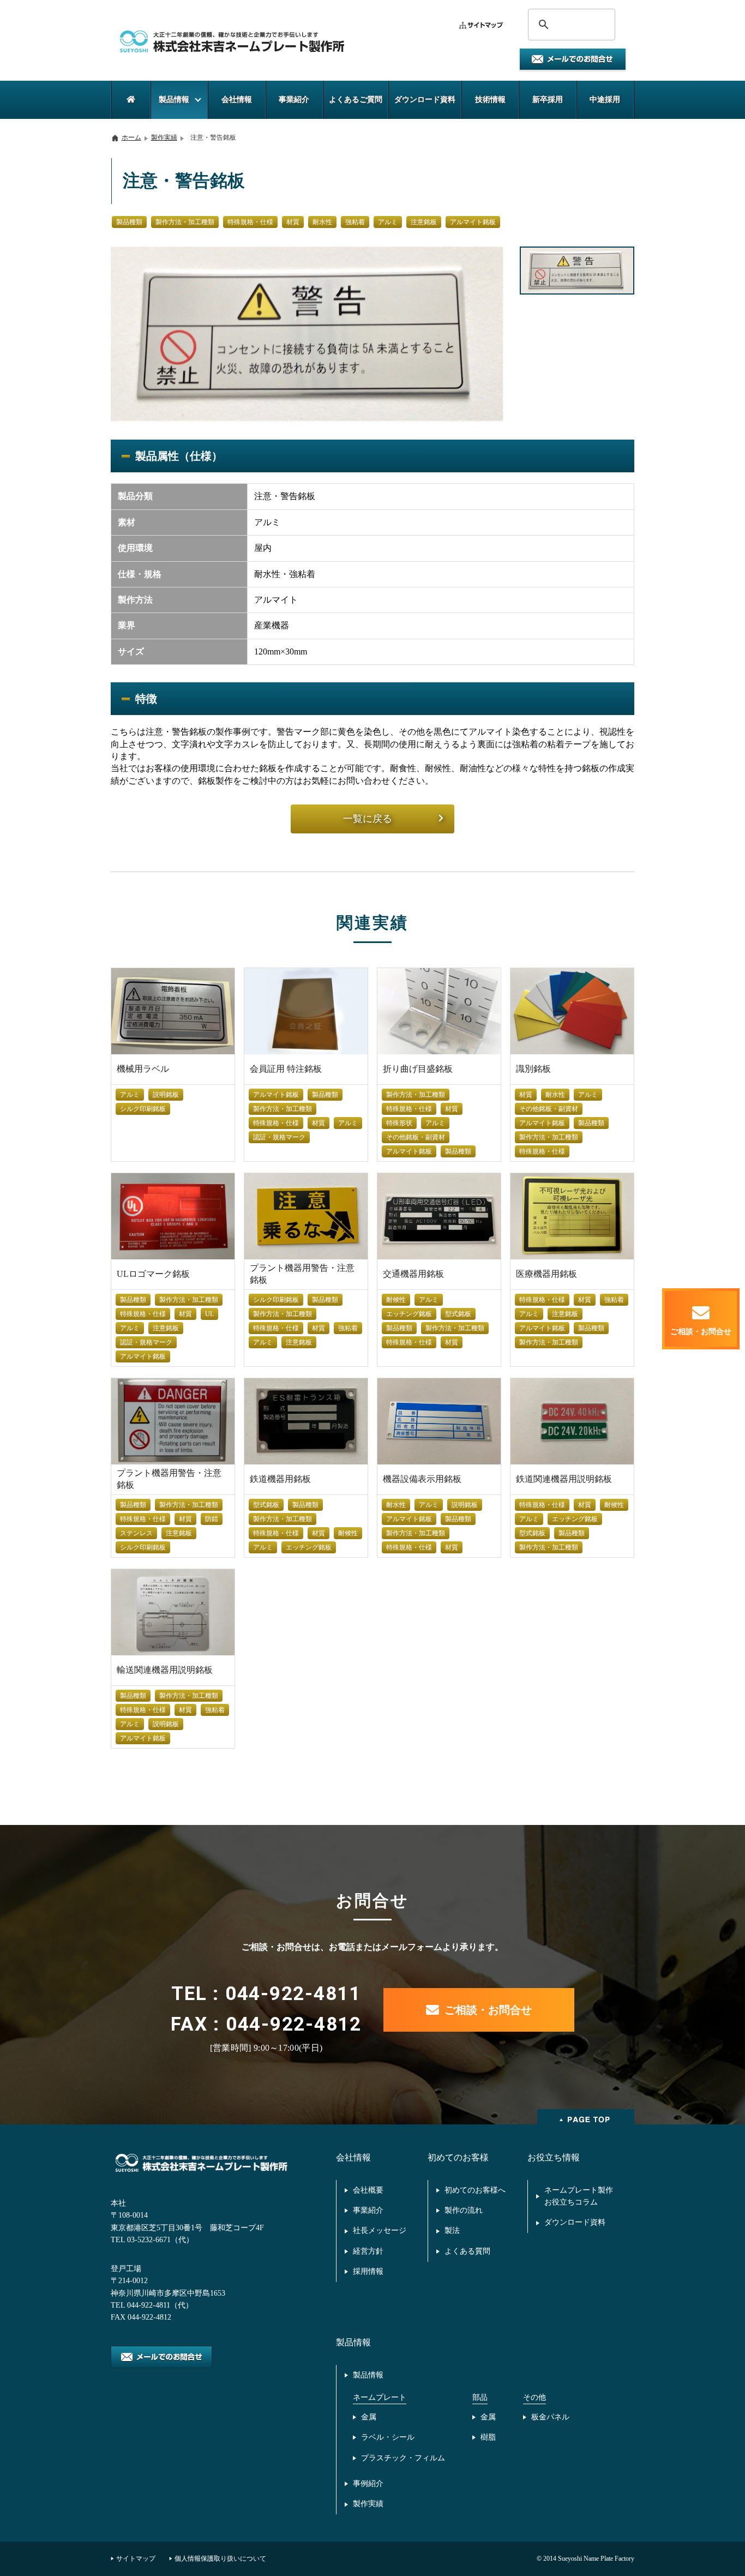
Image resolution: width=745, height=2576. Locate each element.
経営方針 (368, 2251)
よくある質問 (467, 2251)
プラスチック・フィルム (403, 2458)
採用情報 (368, 2271)
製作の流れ (464, 2210)
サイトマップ (136, 2559)
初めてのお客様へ (475, 2190)
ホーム (131, 137)
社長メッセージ (380, 2230)
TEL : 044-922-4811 (266, 1994)
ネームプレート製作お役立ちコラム (579, 2196)
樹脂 (488, 2437)
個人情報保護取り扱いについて (220, 2559)
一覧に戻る (368, 819)
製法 (452, 2230)
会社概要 (368, 2190)
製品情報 (368, 2375)
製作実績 (164, 137)
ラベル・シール (388, 2437)
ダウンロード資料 (575, 2222)
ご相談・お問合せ (488, 2010)
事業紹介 (368, 2210)
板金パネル (550, 2417)
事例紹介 (368, 2484)
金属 (369, 2417)
